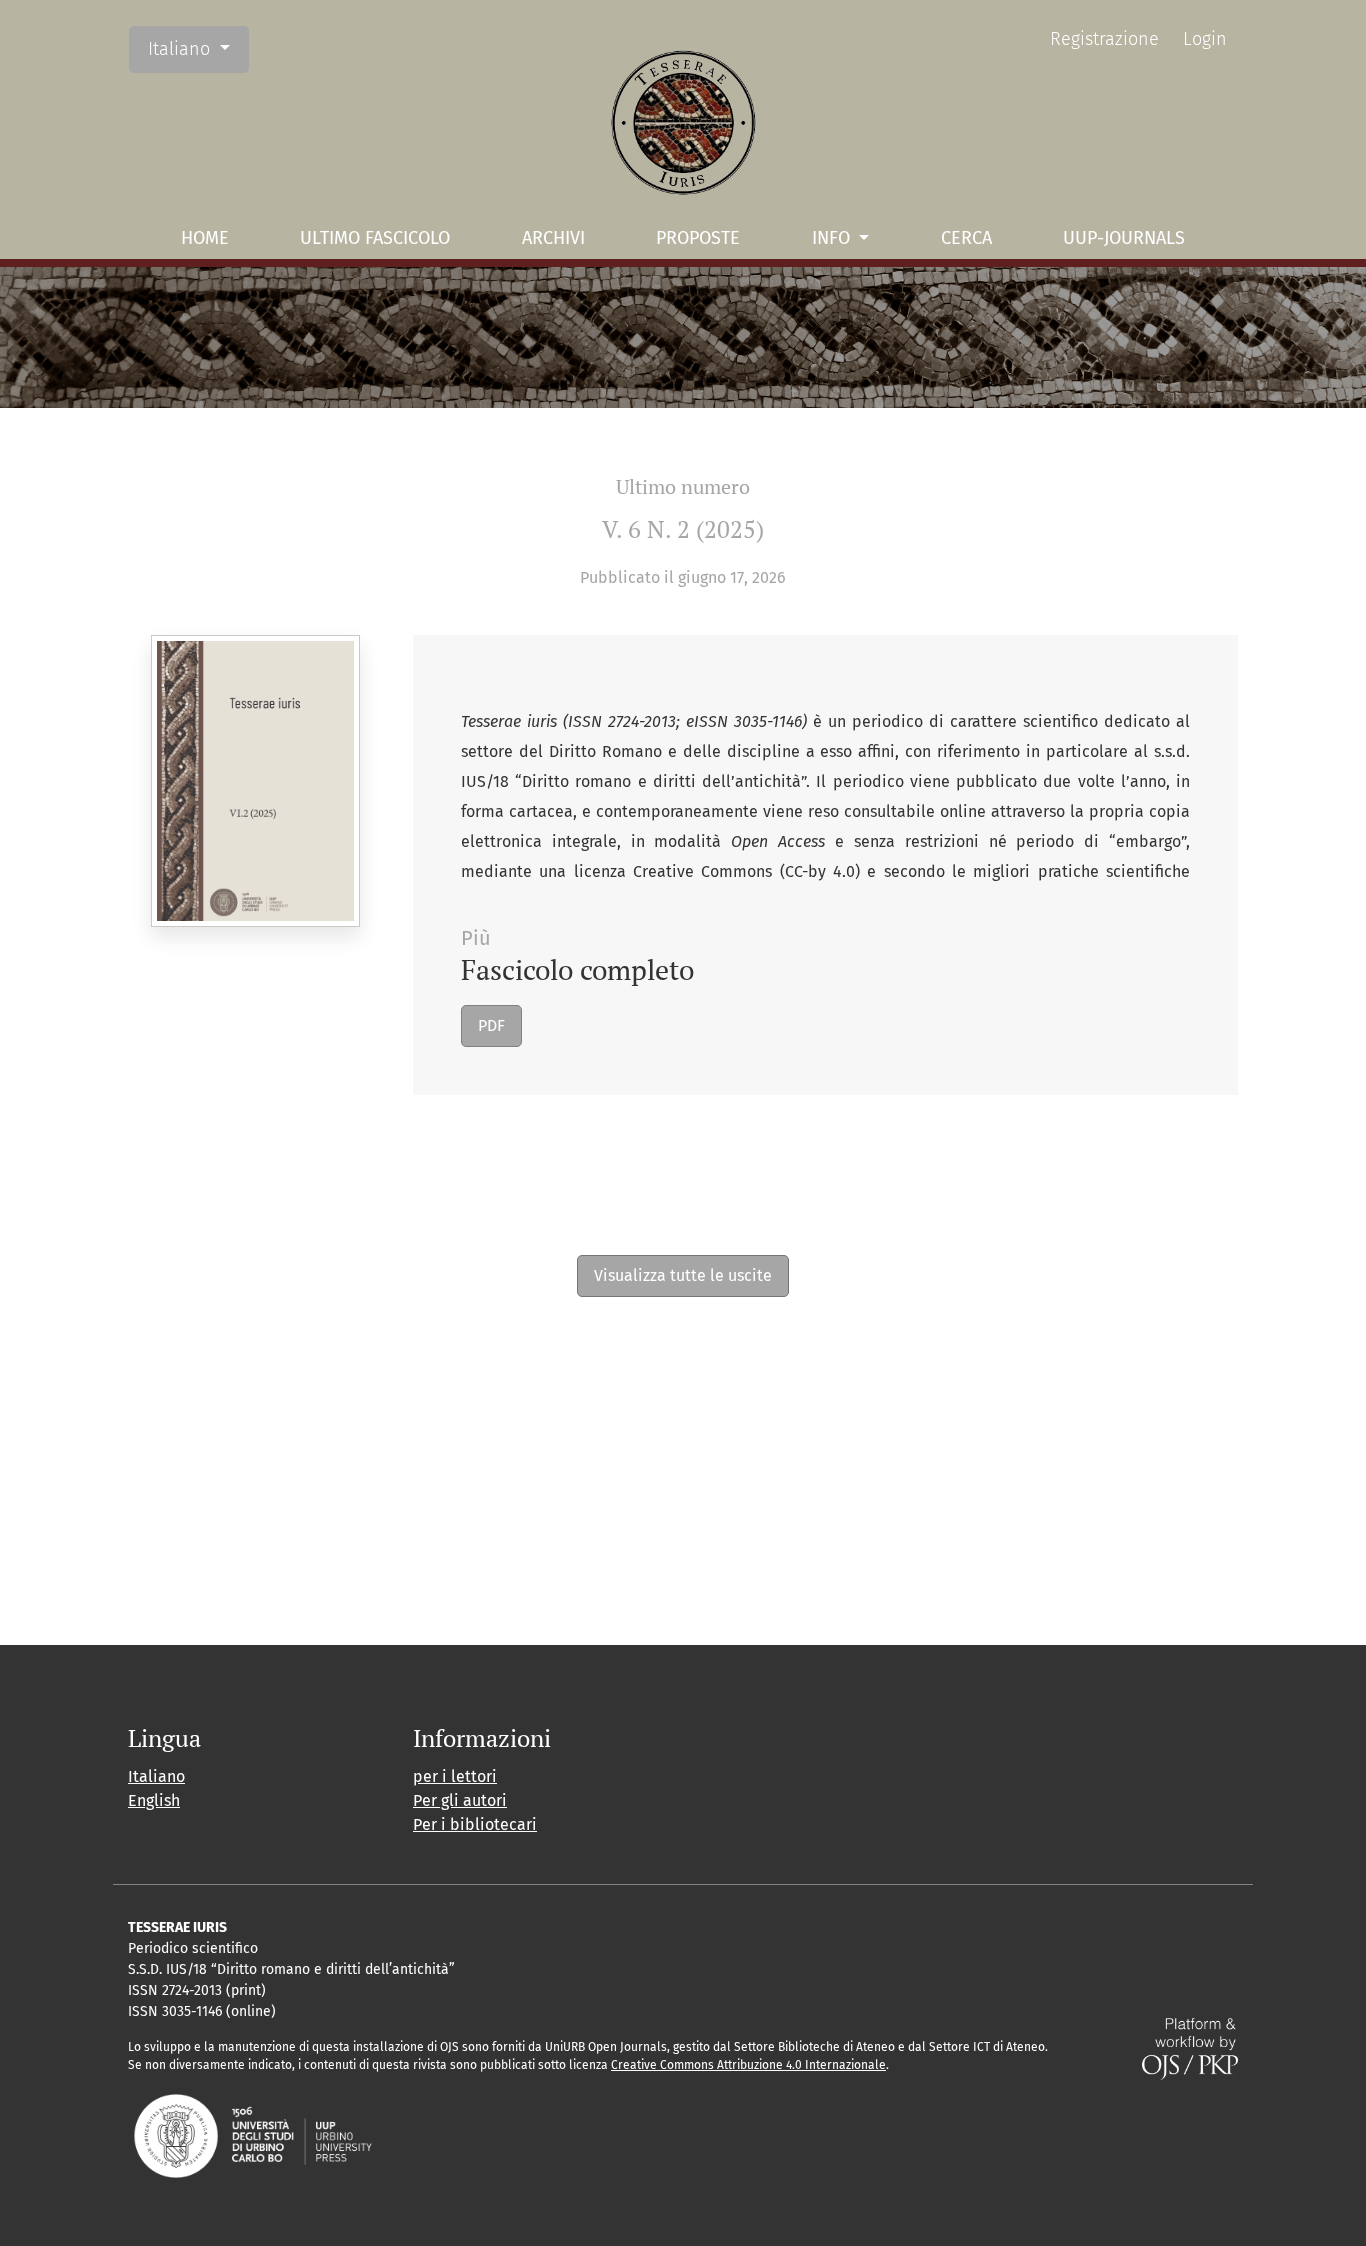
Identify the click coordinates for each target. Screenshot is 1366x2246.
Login (1205, 39)
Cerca (966, 238)
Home (205, 238)
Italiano (198, 48)
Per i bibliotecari (475, 1824)
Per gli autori (460, 1800)
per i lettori (455, 1776)
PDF (491, 1025)
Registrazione (1104, 39)
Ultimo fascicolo (375, 238)
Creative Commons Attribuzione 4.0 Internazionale (748, 2065)
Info (833, 238)
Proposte (698, 238)
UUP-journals (1124, 238)
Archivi (553, 238)
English (154, 1800)
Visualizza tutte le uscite (683, 1275)
